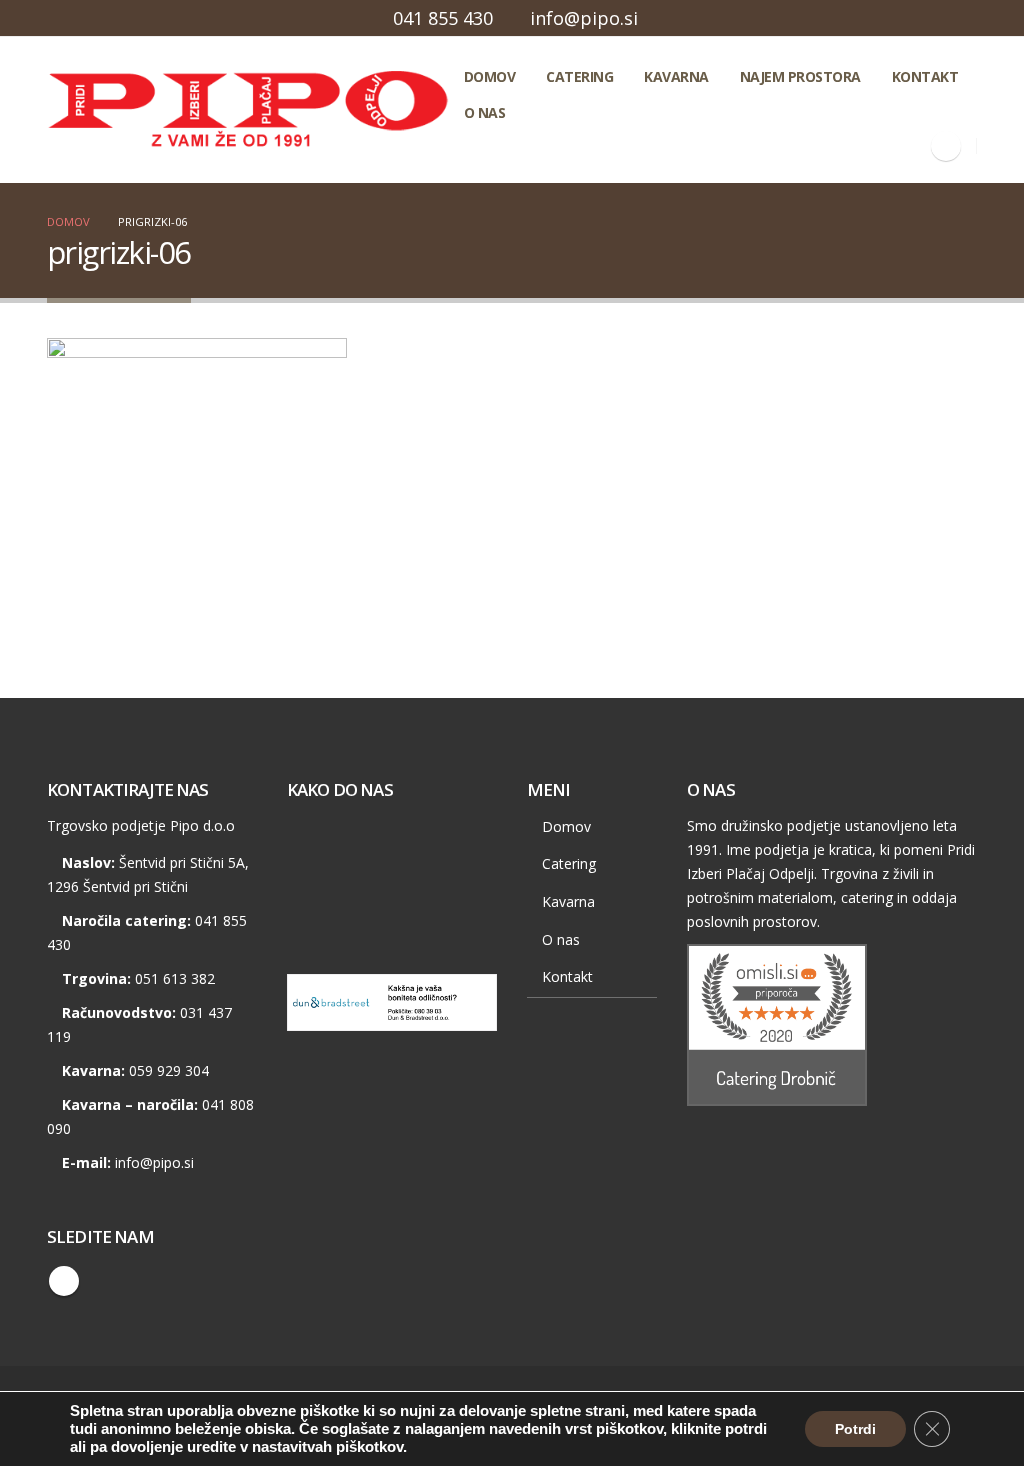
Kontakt (925, 76)
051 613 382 (175, 978)
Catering (579, 76)
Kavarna (676, 76)
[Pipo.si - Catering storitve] (248, 110)
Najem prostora (800, 76)
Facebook (64, 1281)
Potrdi (855, 1429)
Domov (490, 76)
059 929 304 (169, 1070)
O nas (485, 112)
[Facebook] (946, 146)
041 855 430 (443, 18)
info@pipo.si (584, 18)
